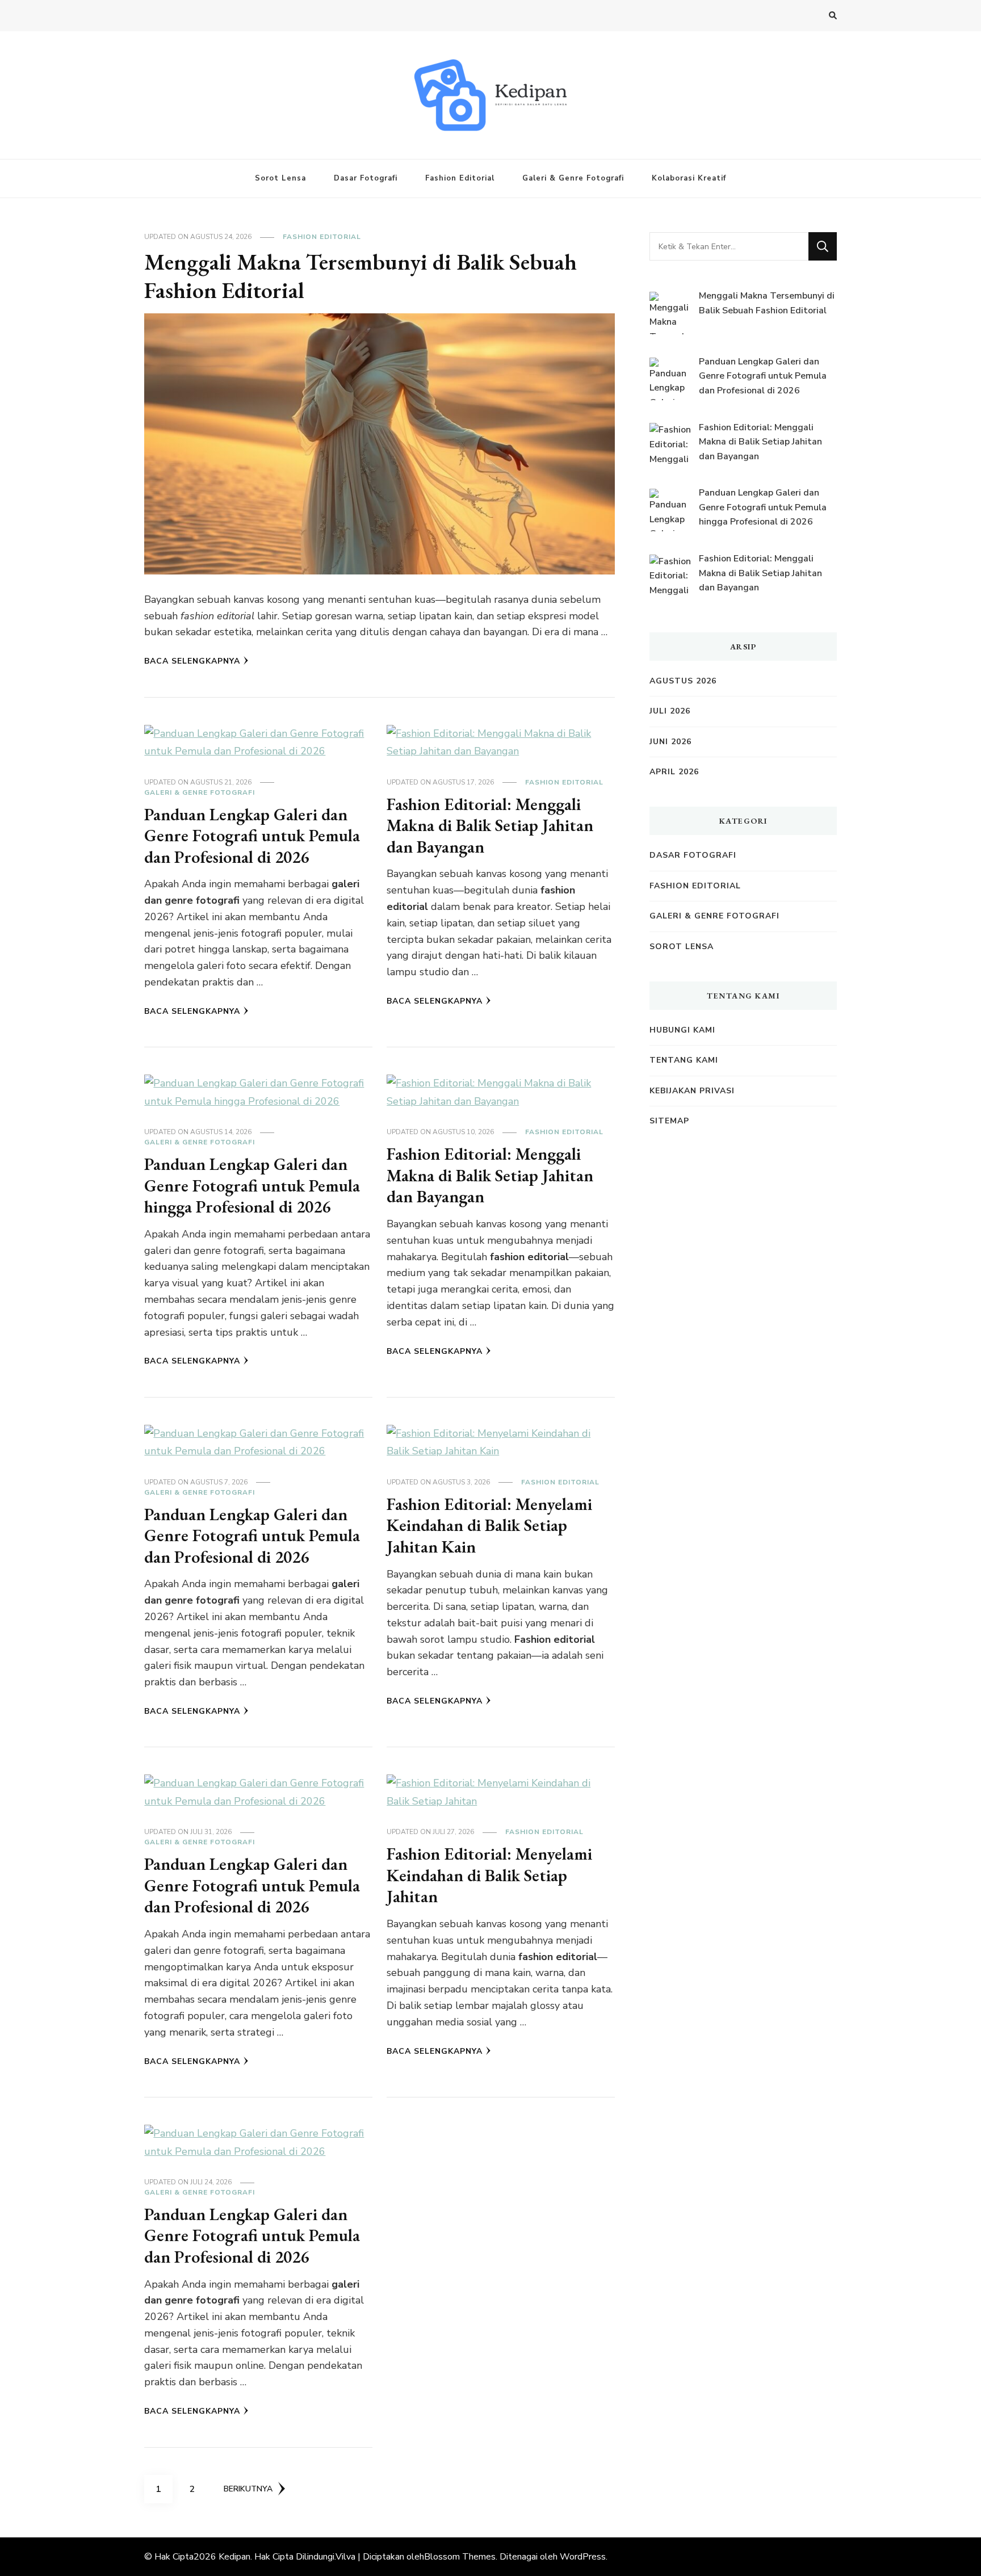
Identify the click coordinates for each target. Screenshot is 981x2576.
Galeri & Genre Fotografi (573, 178)
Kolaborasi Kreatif (689, 178)
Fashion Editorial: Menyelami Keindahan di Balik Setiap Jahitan (489, 1875)
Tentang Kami (684, 1060)
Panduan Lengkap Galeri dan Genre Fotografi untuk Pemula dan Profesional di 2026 (252, 836)
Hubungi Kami (682, 1030)
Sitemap (669, 1121)
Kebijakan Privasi (692, 1091)
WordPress (583, 2557)
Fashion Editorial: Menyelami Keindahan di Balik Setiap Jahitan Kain (489, 1525)
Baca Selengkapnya (192, 661)
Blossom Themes (460, 2557)
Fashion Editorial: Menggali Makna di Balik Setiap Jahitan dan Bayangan (490, 825)
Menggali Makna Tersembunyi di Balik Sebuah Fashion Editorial (360, 276)
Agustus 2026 (683, 681)
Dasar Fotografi (366, 178)
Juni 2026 (670, 742)
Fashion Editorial (460, 178)
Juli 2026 (670, 711)
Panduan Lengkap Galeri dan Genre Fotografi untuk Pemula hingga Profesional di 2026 (252, 1185)
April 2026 (674, 772)
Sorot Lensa (280, 178)
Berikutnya (248, 2489)
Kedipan (234, 2557)
